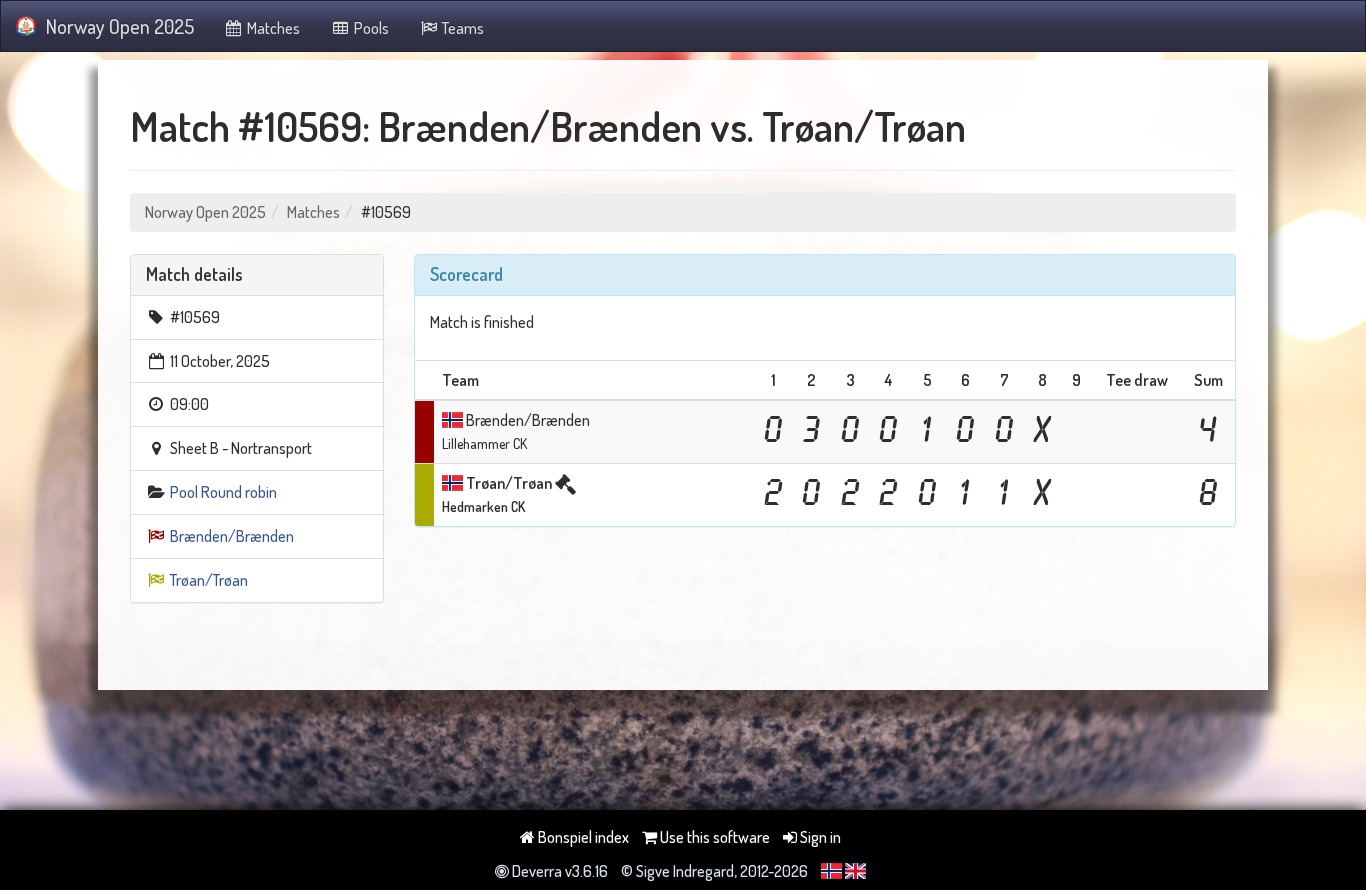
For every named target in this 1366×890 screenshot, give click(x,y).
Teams (461, 28)
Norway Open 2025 (120, 26)
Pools (370, 28)
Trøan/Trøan (209, 580)
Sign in (819, 837)
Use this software (713, 837)
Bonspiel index (582, 837)
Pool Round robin (223, 492)
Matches (272, 28)
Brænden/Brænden (232, 536)
